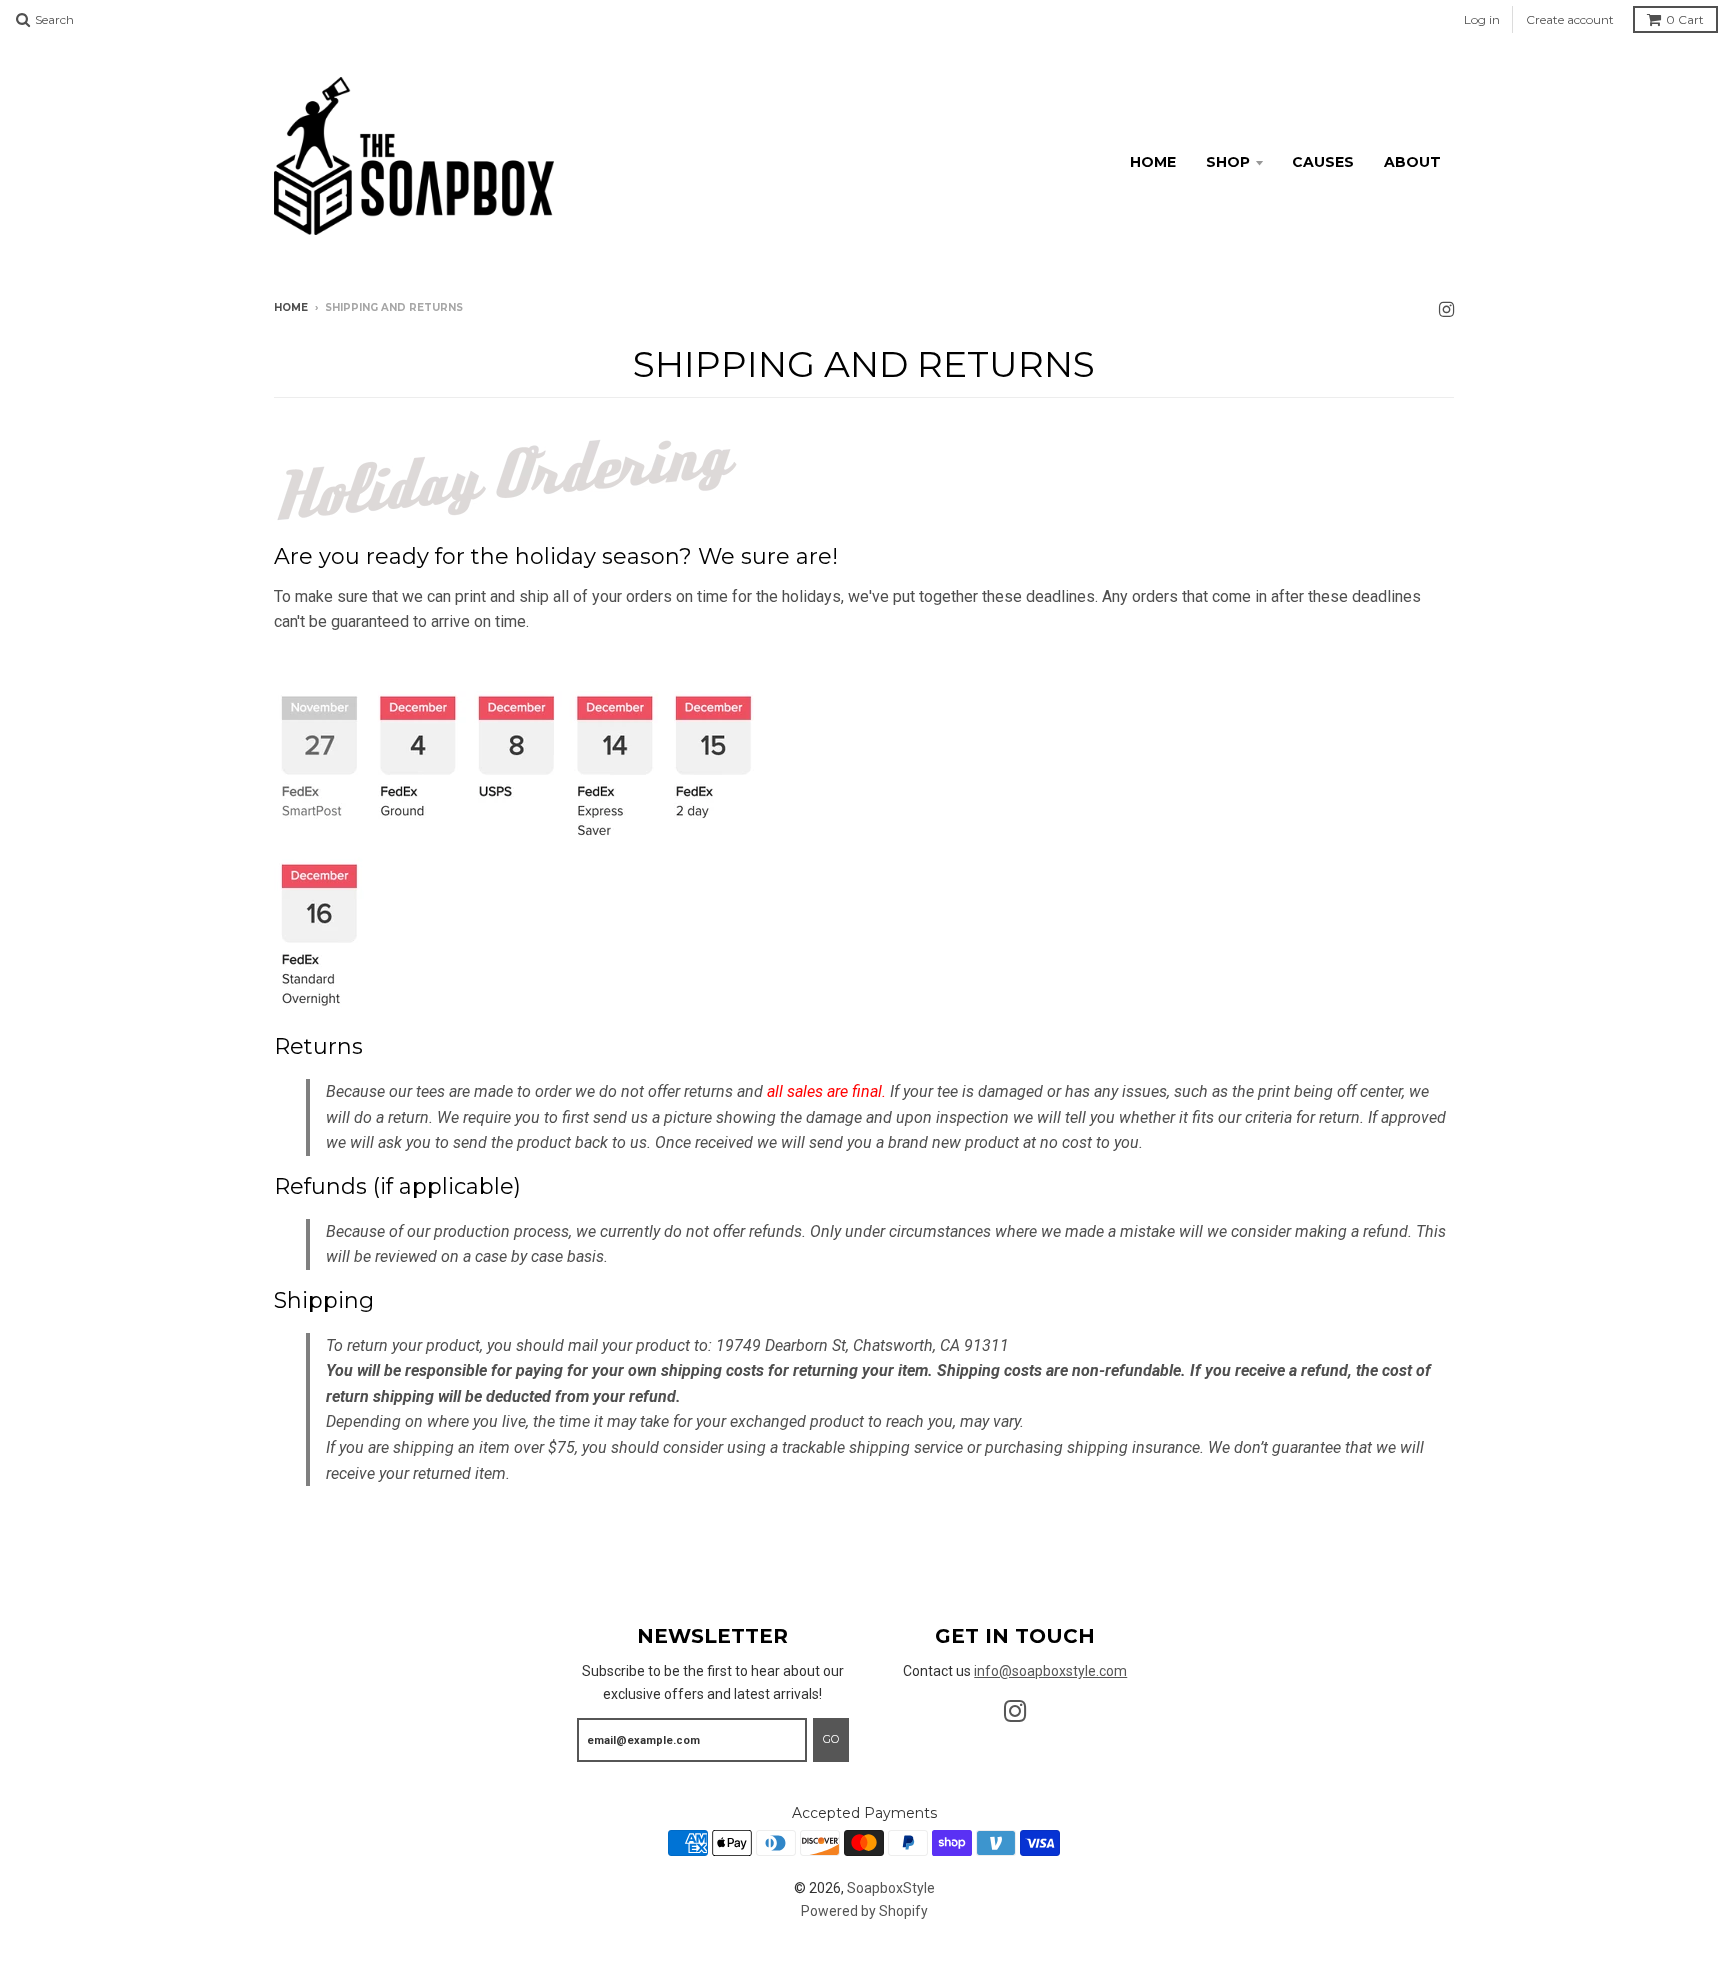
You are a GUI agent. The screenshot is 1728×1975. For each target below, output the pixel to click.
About (1412, 162)
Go (831, 1739)
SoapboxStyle (891, 1888)
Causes (1323, 162)
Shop (1228, 162)
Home (1153, 162)
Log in (1482, 19)
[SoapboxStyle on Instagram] (1446, 309)
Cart (1685, 19)
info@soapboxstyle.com (1050, 1671)
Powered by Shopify (864, 1911)
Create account (1570, 19)
